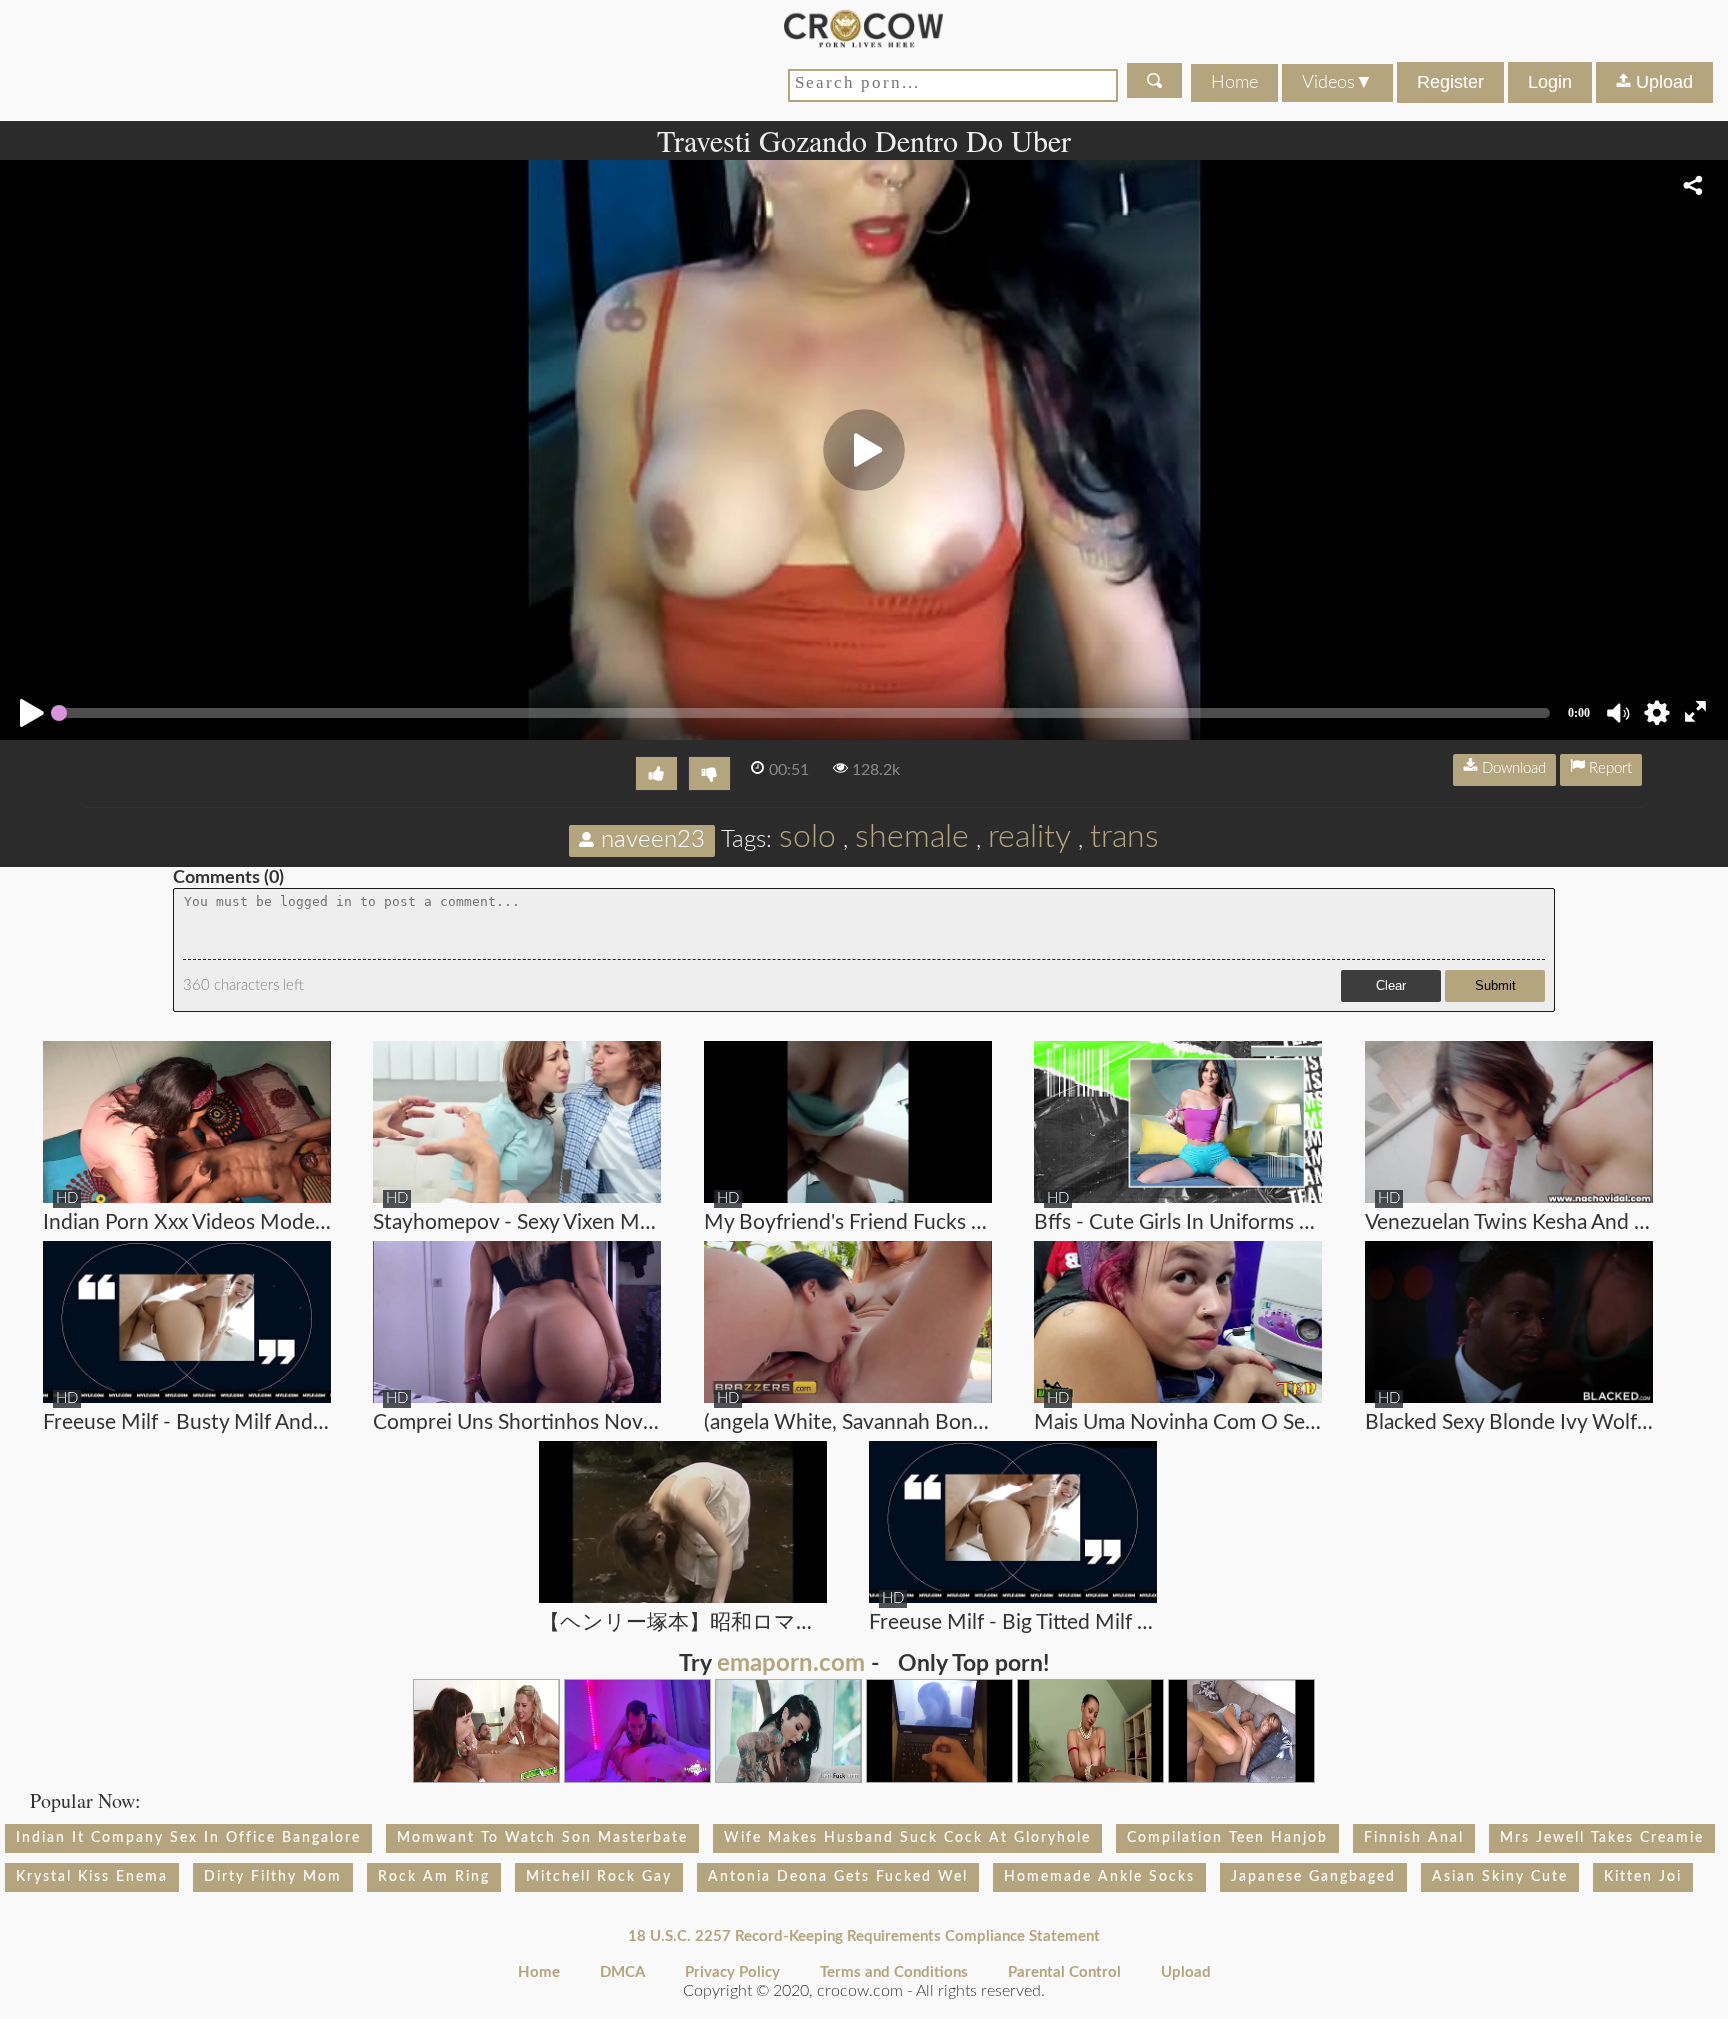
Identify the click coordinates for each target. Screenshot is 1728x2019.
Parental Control (1064, 1972)
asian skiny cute (1500, 1877)
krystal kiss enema (92, 1877)
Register (1450, 82)
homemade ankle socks (1099, 1877)
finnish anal (1414, 1838)
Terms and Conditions (894, 1972)
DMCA (622, 1972)
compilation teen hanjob (1227, 1838)
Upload (1662, 82)
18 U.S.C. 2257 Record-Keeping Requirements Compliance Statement (864, 1936)
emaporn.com (791, 1664)
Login (1550, 82)
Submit (1495, 985)
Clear (1391, 985)
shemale (912, 837)
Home (1234, 83)
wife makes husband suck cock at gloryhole (907, 1838)
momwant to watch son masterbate (542, 1838)
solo (807, 837)
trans (1124, 837)
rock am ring (434, 1877)
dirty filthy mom (273, 1877)
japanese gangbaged (1313, 1877)
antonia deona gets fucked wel (838, 1877)
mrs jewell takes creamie (1602, 1838)
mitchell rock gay (599, 1877)
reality (1029, 837)
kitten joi (1643, 1877)
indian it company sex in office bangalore (188, 1838)
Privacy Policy (732, 1972)
